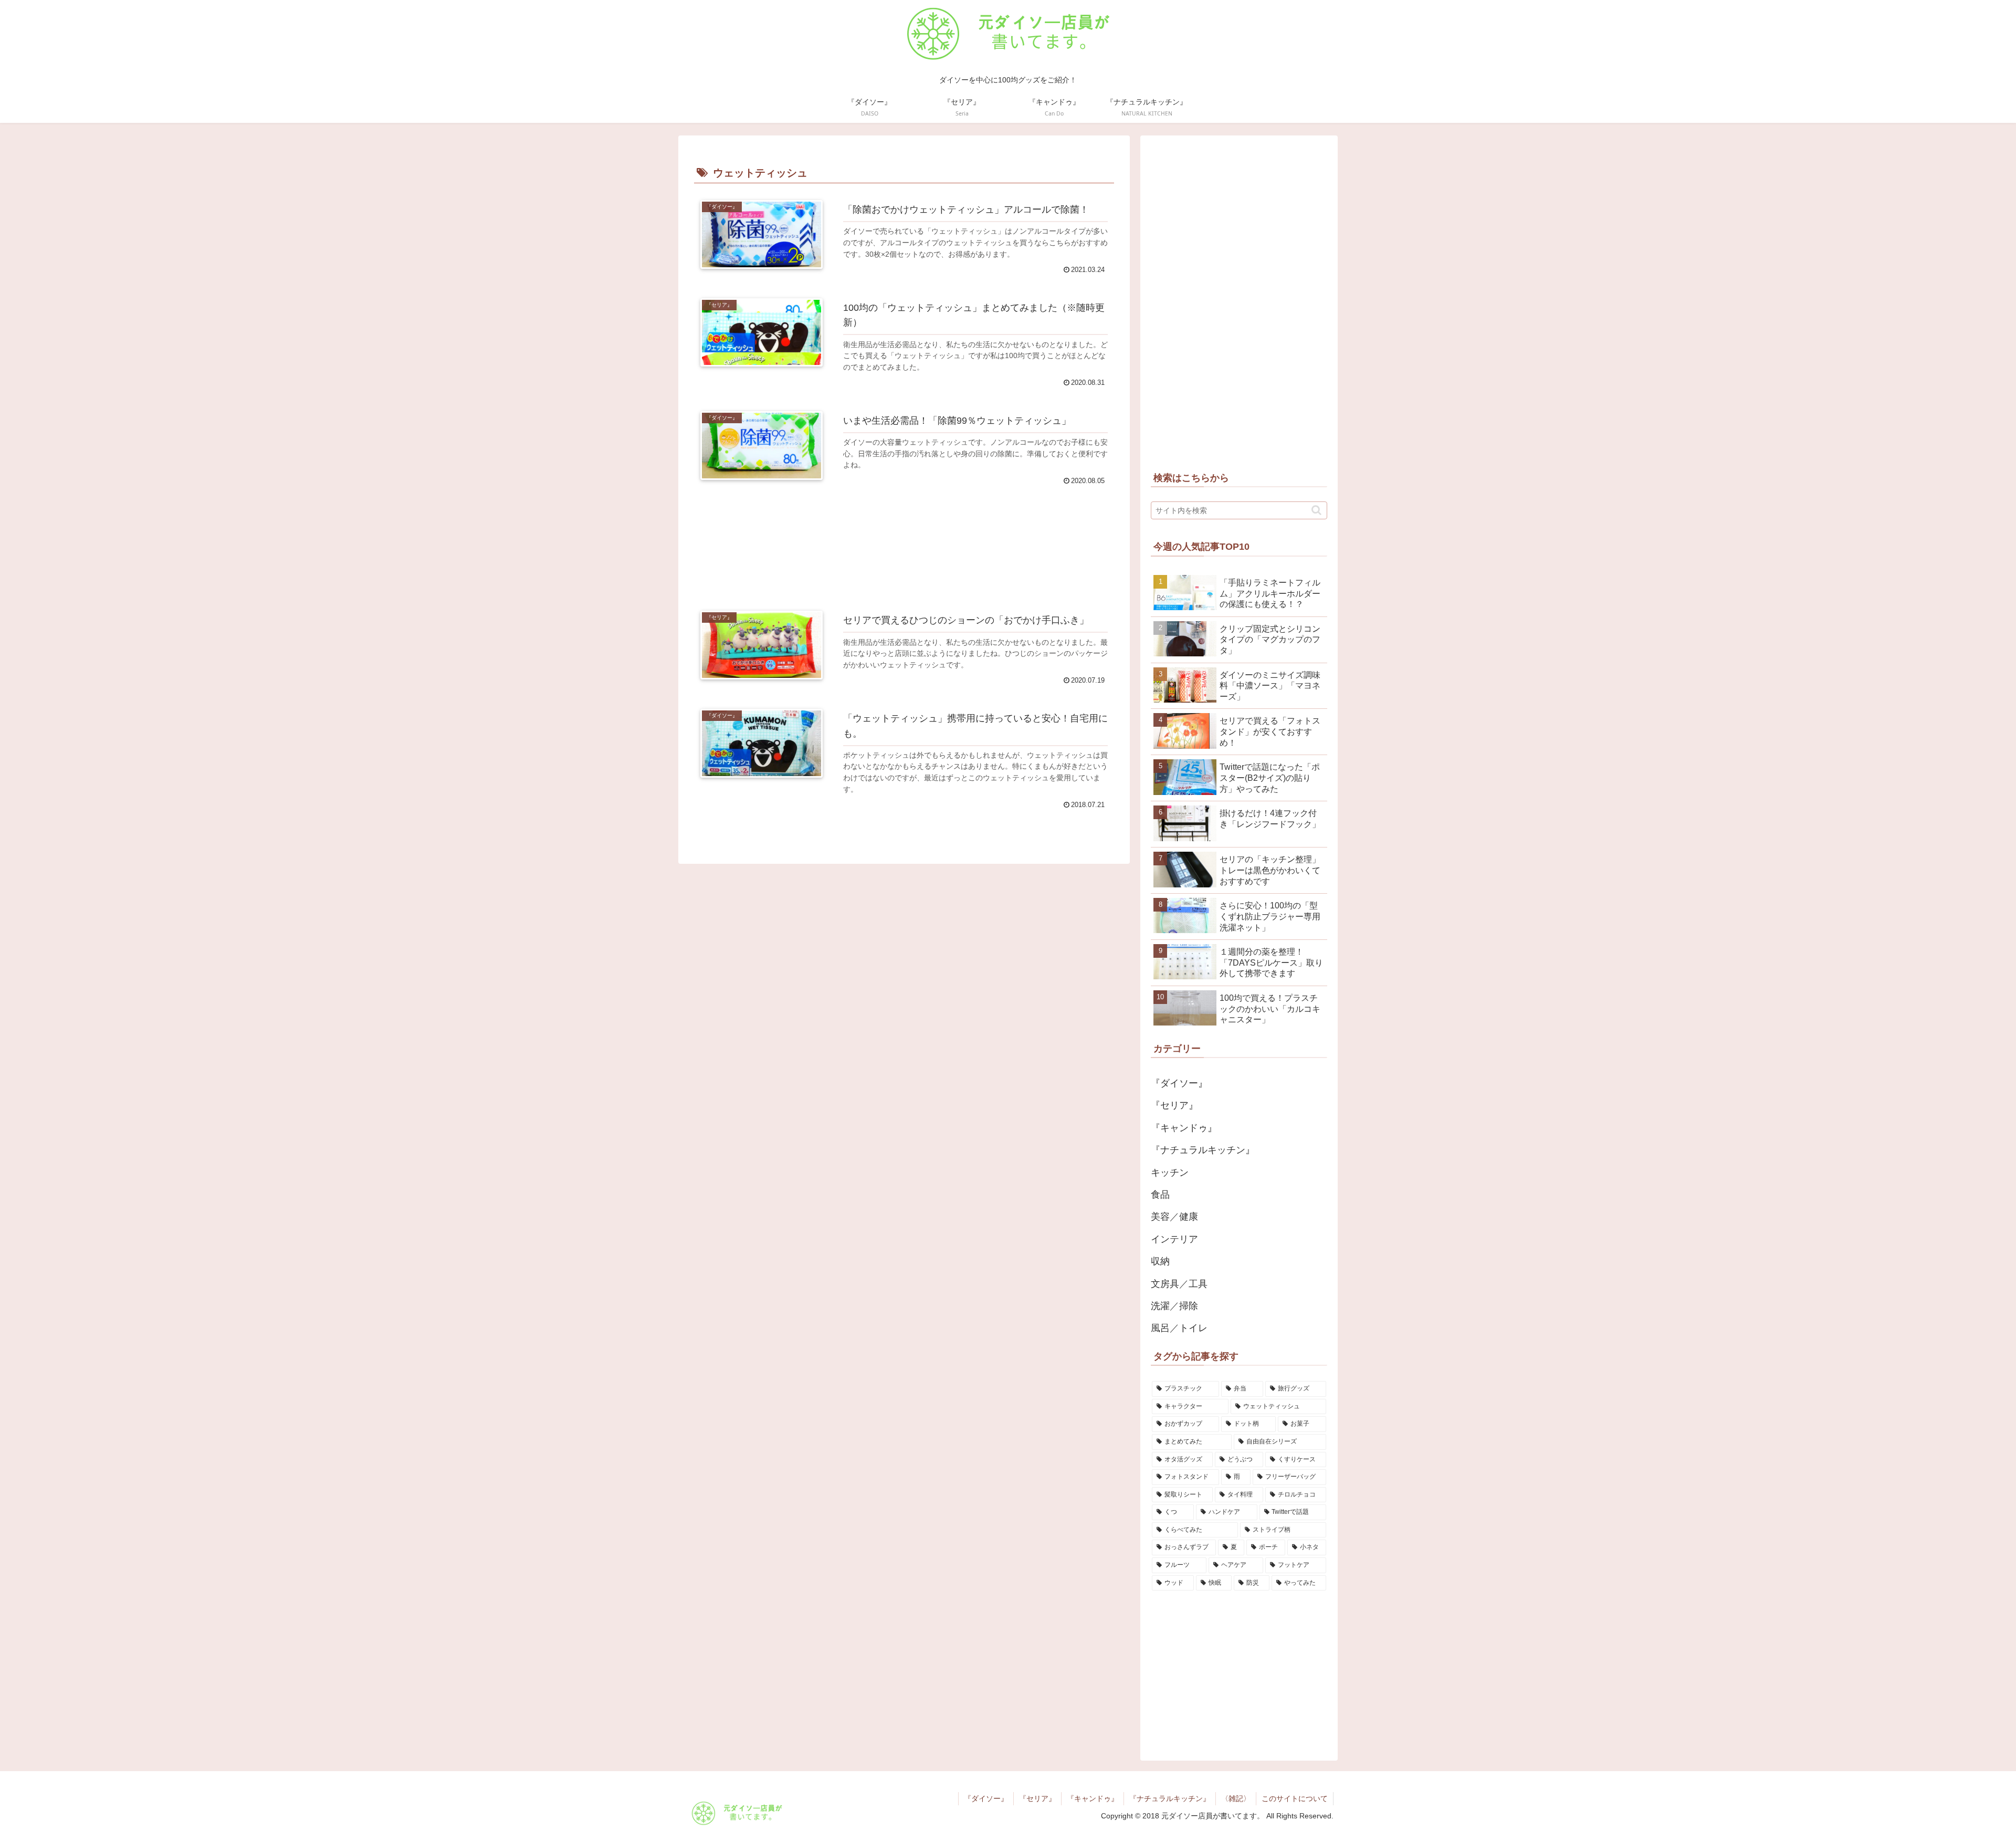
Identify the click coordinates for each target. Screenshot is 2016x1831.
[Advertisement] (904, 544)
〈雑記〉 (1236, 1798)
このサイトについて (1295, 1798)
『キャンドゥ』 (1093, 1798)
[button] (1316, 510)
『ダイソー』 (986, 1798)
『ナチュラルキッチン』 (1170, 1798)
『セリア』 (1037, 1798)
